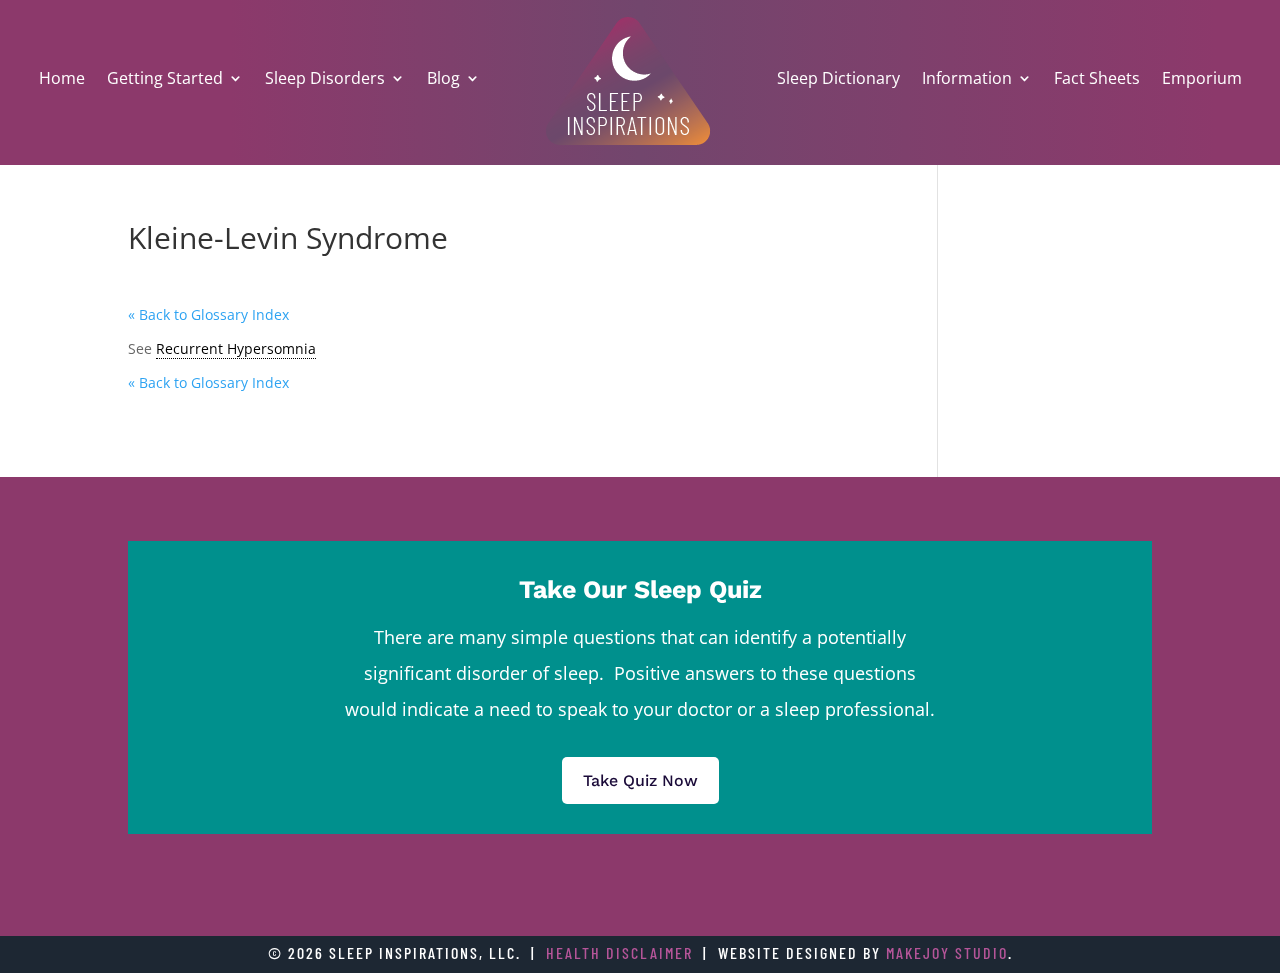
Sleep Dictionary (838, 78)
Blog (443, 78)
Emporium (1202, 78)
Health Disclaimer (619, 952)
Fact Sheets (1097, 78)
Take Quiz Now (640, 780)
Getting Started (165, 78)
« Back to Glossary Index (208, 314)
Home (62, 78)
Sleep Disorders (325, 78)
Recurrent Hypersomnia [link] (236, 348)
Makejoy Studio (947, 952)
